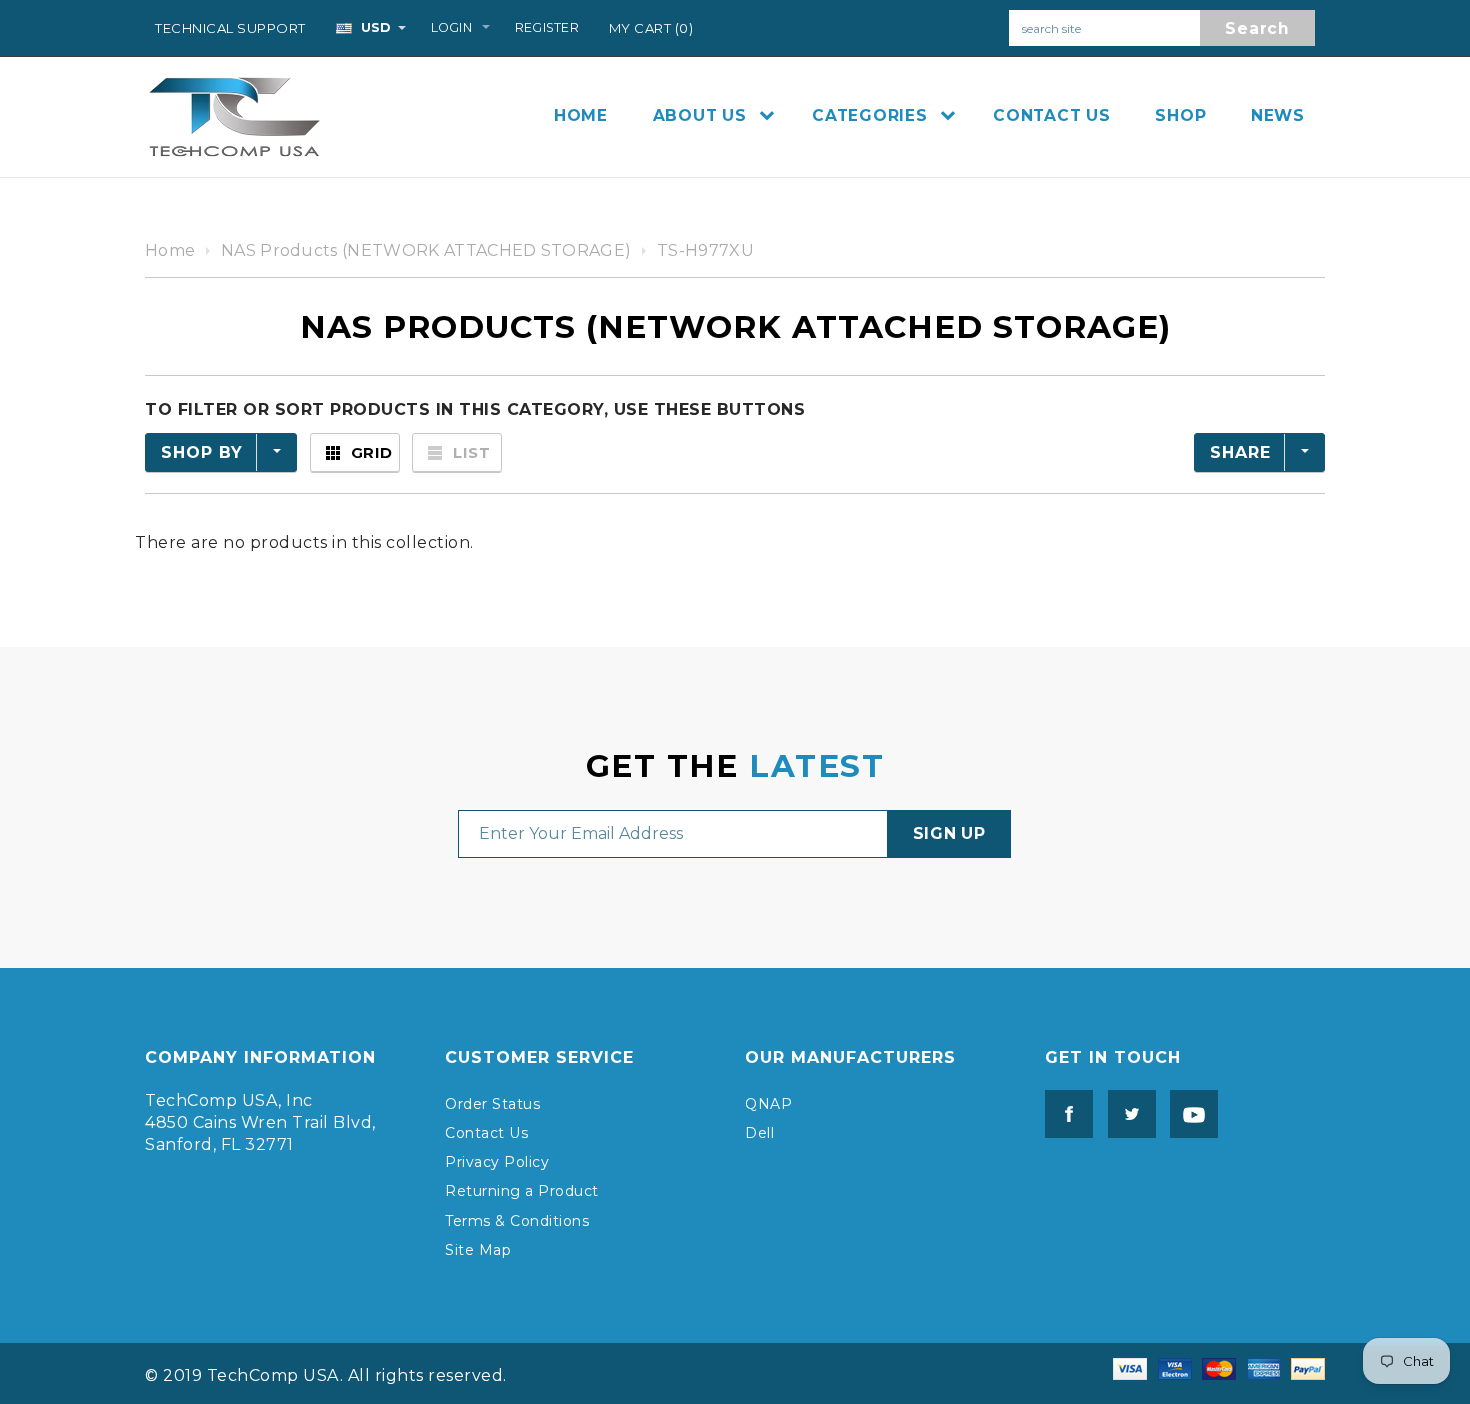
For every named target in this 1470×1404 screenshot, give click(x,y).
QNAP (768, 1104)
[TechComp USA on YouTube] (1189, 1112)
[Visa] (1130, 1367)
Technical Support (230, 28)
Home (170, 250)
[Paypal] (1308, 1367)
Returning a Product (522, 1191)
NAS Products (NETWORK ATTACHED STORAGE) (426, 250)
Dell (759, 1133)
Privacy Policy (497, 1162)
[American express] (1264, 1367)
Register (547, 27)
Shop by (202, 452)
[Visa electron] (1175, 1367)
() (651, 28)
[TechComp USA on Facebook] (1069, 1112)
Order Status (492, 1104)
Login (451, 27)
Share (1240, 452)
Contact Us (486, 1133)
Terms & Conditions (517, 1221)
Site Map (478, 1250)
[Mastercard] (1219, 1367)
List (471, 453)
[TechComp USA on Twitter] (1127, 1112)
